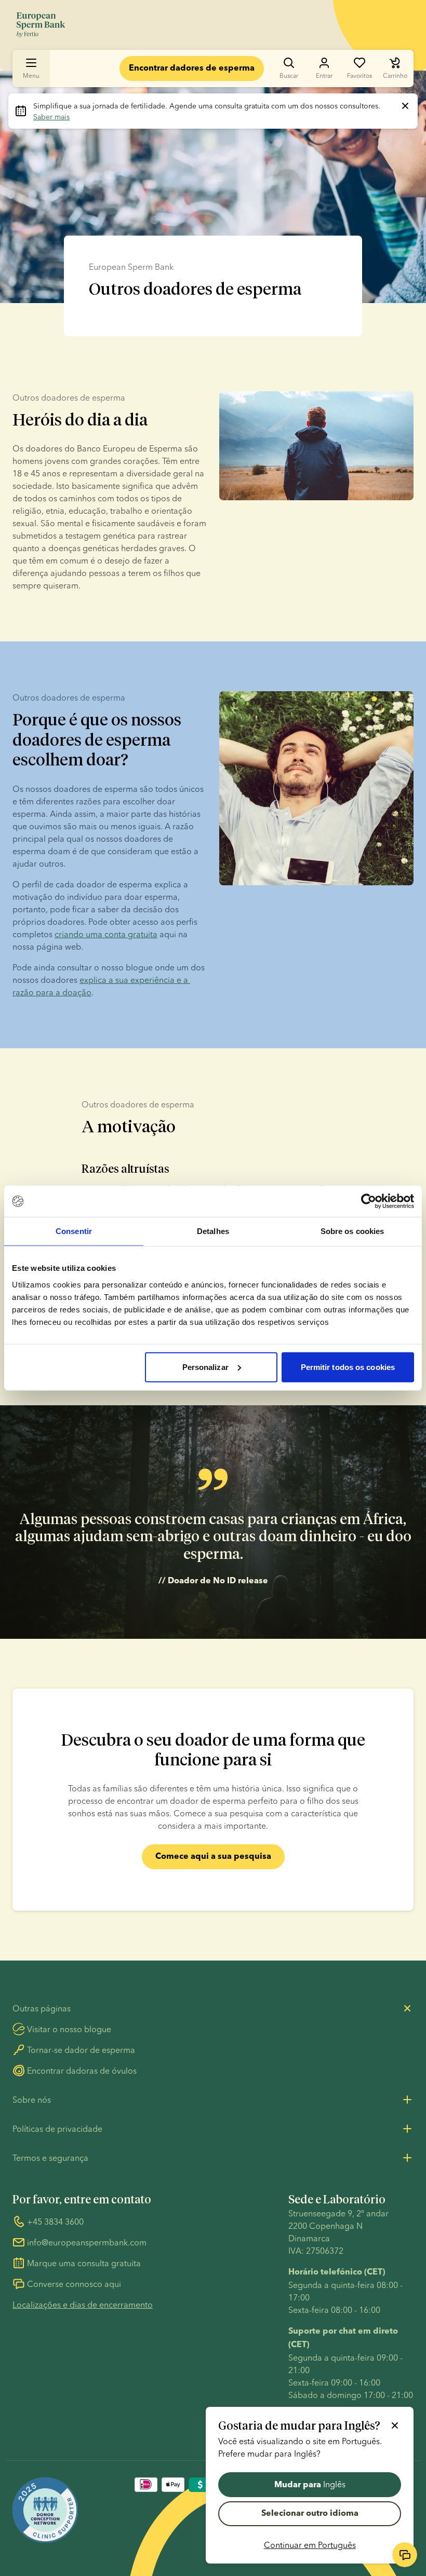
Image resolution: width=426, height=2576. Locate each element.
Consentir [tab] (74, 1231)
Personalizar (205, 1367)
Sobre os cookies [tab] (352, 1231)
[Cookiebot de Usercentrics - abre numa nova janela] (369, 1201)
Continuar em (310, 2545)
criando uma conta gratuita (106, 934)
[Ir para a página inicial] (41, 25)
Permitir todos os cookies (348, 1367)
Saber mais (51, 117)
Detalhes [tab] (213, 1231)
